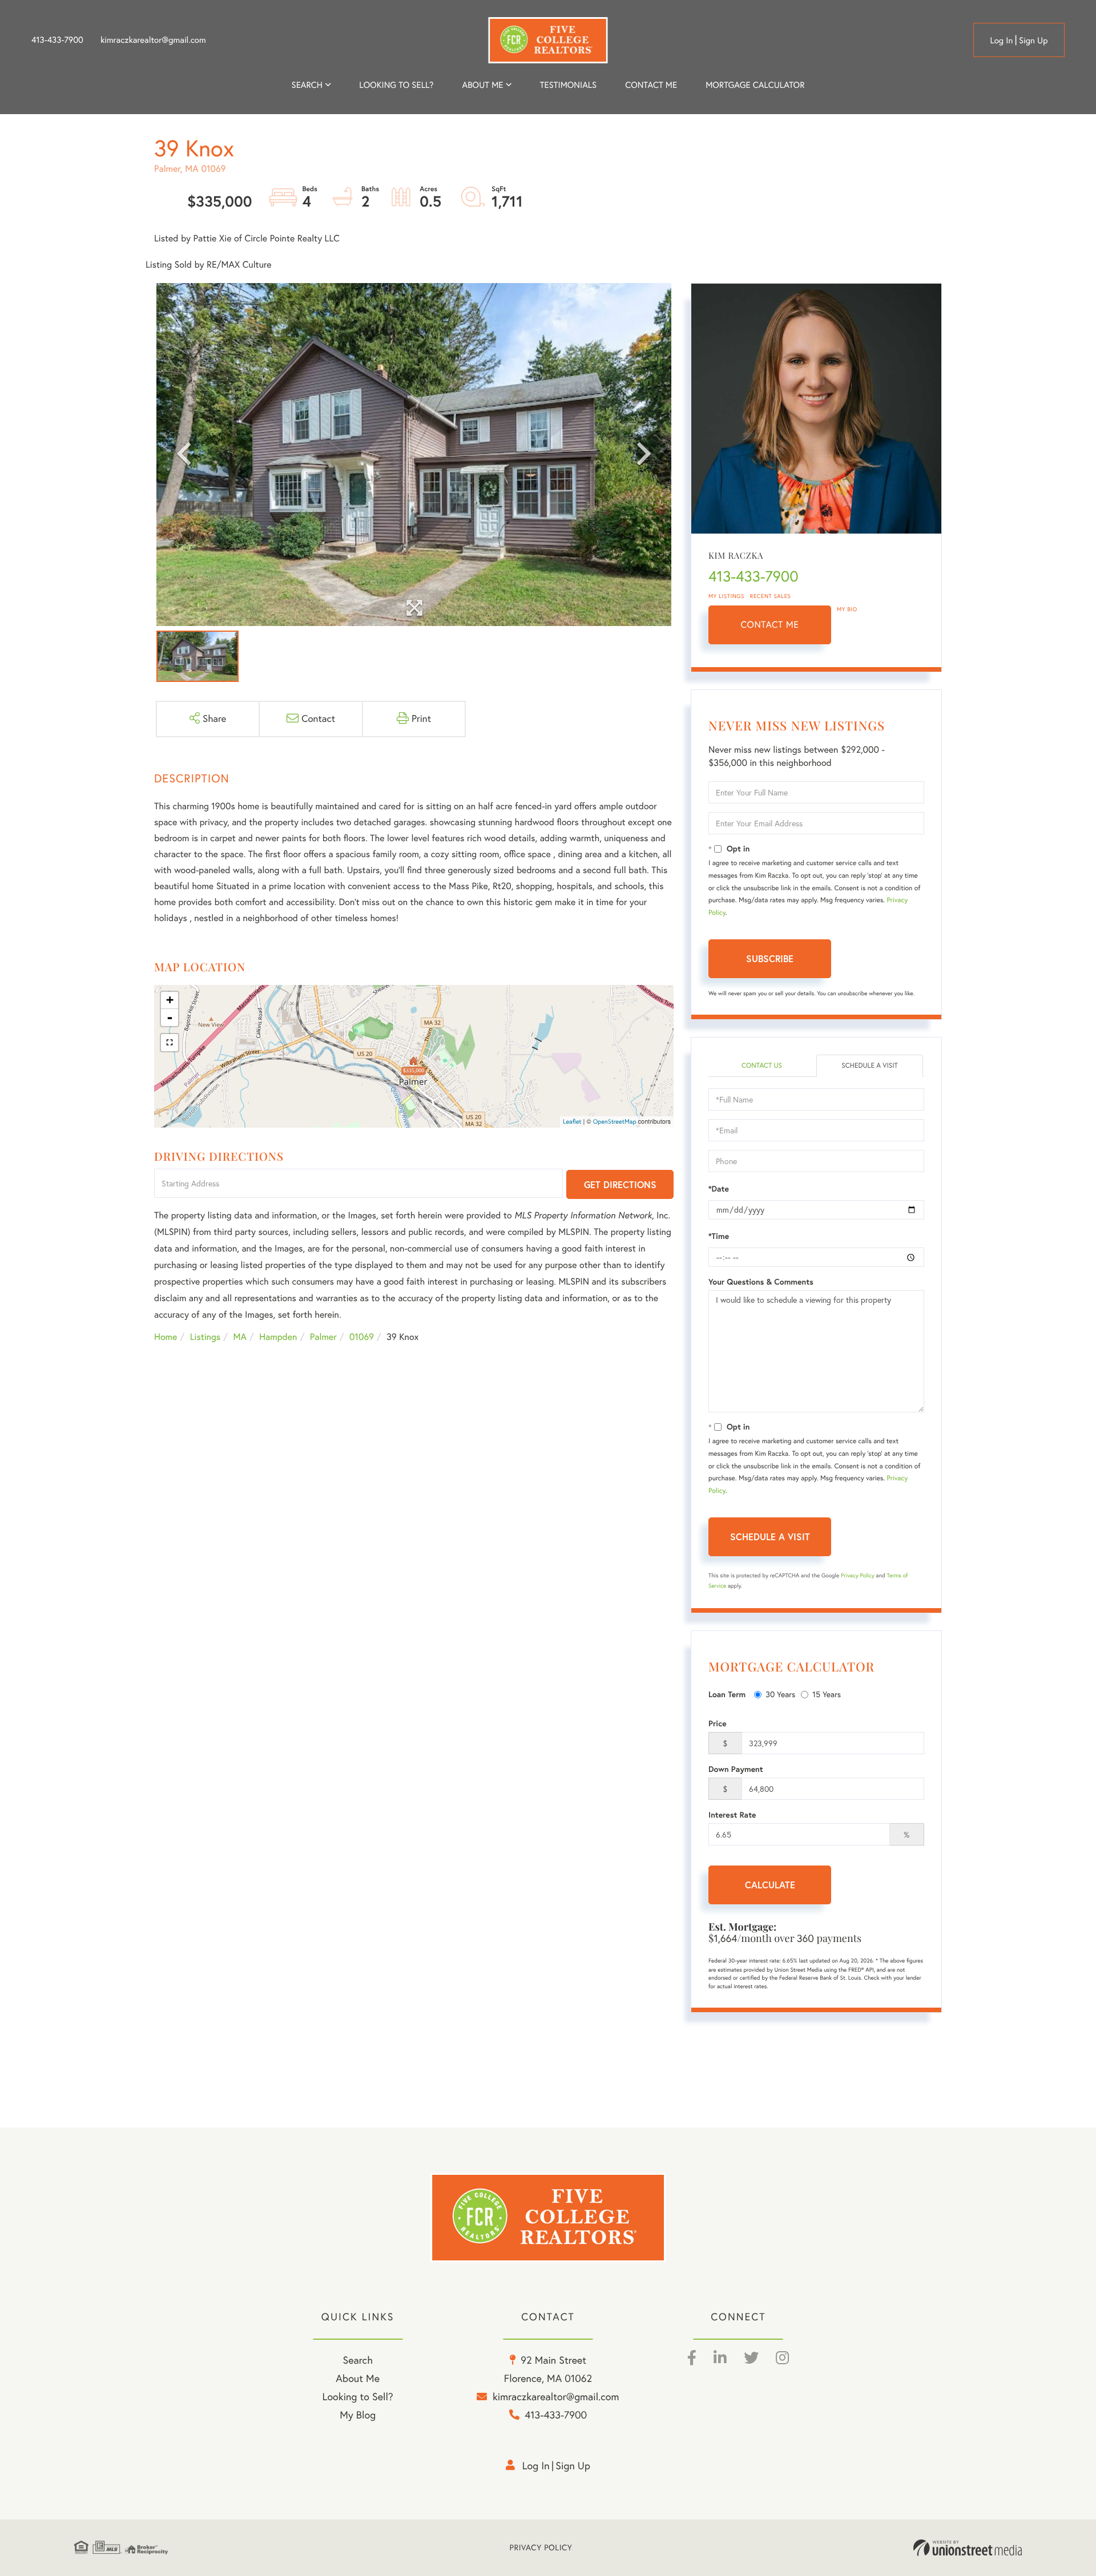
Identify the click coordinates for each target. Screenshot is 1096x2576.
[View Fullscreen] (170, 1043)
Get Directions (620, 1184)
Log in (1001, 40)
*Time (719, 1236)
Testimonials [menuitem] (568, 85)
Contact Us (762, 1066)
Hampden (278, 1337)
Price (718, 1723)
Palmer (323, 1337)
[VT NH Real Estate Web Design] (968, 2548)
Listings (205, 1337)
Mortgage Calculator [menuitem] (755, 85)
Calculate (770, 1885)
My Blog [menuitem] (358, 2415)
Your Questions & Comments (761, 1282)
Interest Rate (732, 1815)
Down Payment (736, 1769)
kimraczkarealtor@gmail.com (153, 40)
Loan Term (727, 1694)
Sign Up (1033, 40)
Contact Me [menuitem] (651, 85)
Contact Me (770, 625)
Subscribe (770, 958)
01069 (362, 1337)
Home (166, 1337)
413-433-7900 (57, 40)
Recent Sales (771, 596)
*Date (719, 1189)
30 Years (780, 1694)
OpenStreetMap (615, 1121)
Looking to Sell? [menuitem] (396, 85)
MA (240, 1337)
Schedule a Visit (870, 1066)
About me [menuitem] (483, 85)
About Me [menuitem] (358, 2378)
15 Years (827, 1694)
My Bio (847, 609)
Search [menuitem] (307, 85)
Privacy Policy (858, 1575)
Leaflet (572, 1121)
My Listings (726, 596)
